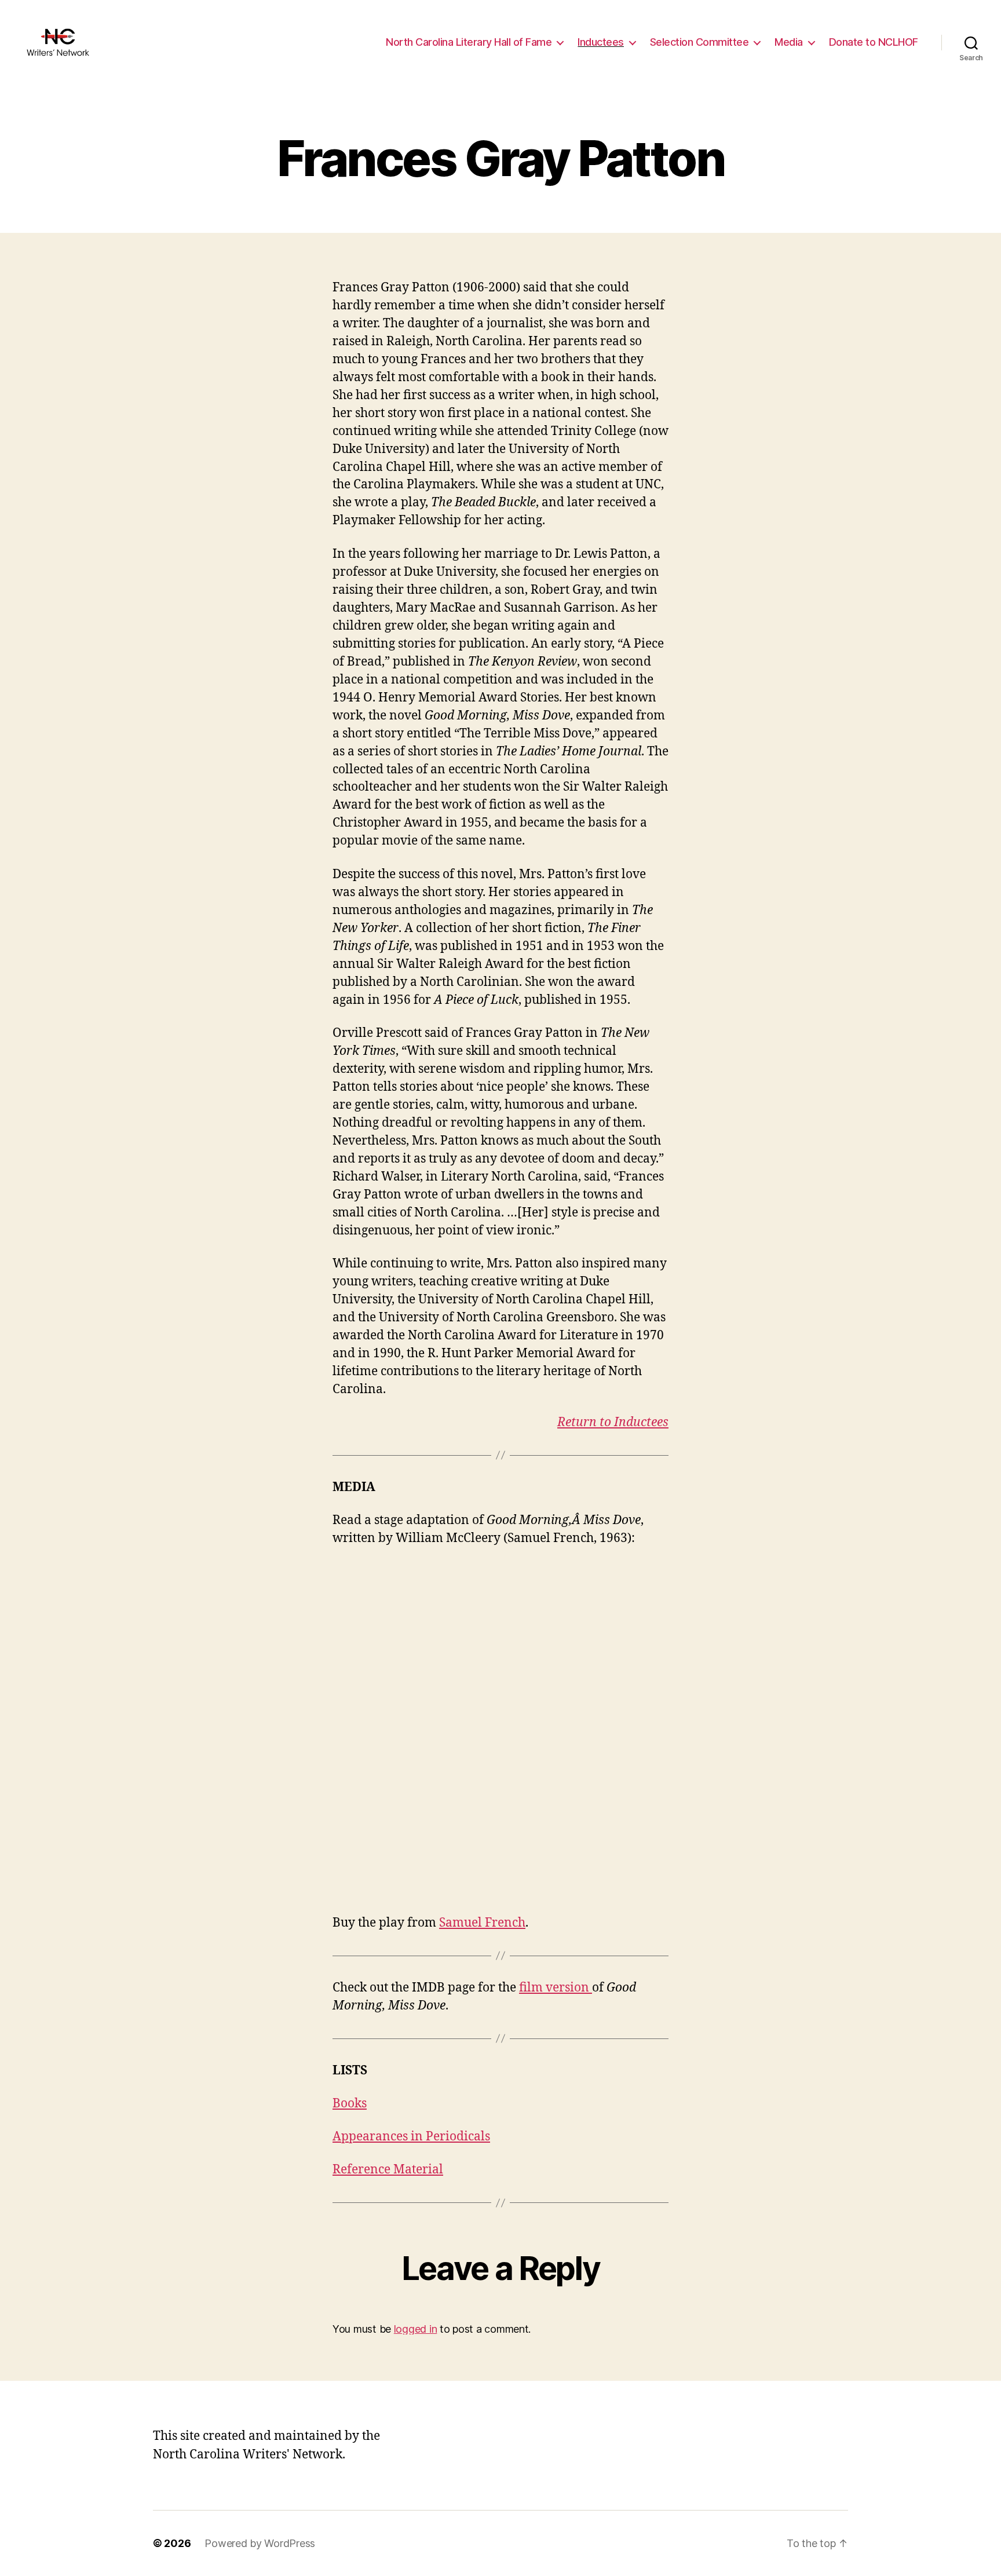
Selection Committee (699, 42)
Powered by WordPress (260, 2543)
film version (556, 1988)
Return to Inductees (613, 1422)
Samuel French (482, 1923)
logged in (416, 2329)
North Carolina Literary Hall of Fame (469, 42)
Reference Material (388, 2170)
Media (789, 42)
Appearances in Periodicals (411, 2137)
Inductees (601, 42)
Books (350, 2104)
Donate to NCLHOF (874, 42)
